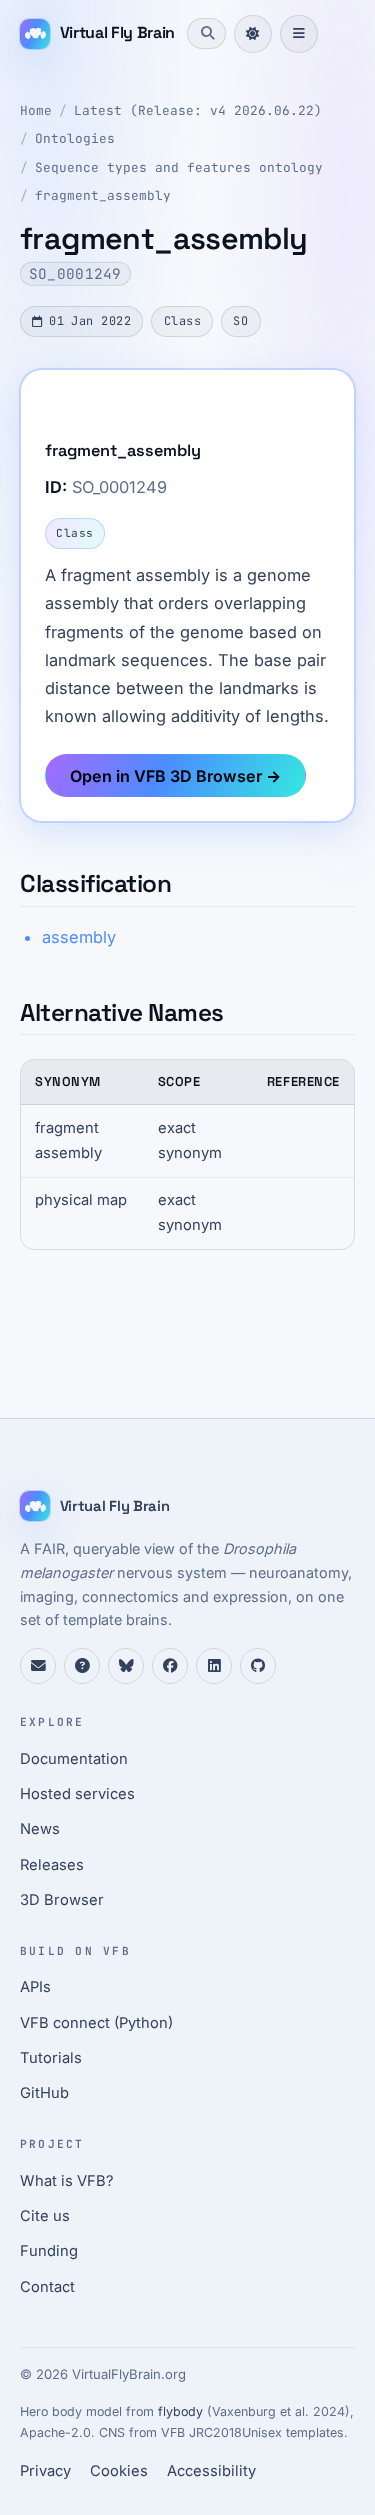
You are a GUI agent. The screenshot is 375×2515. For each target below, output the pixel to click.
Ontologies (75, 138)
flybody (180, 2411)
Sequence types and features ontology (179, 167)
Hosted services (77, 1794)
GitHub (44, 2093)
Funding (49, 2251)
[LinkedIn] (214, 1666)
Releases (52, 1865)
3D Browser (62, 1900)
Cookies (119, 2471)
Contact (47, 2287)
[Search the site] (206, 33)
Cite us (45, 2216)
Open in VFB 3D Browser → (175, 776)
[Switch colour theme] (253, 34)
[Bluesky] (126, 1666)
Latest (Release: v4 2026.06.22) (198, 110)
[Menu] (299, 34)
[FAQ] (82, 1666)
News (40, 1829)
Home (36, 110)
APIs (35, 1987)
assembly (79, 937)
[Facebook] (170, 1666)
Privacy (45, 2471)
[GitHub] (258, 1666)
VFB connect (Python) (96, 2023)
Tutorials (51, 2058)
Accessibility (211, 2471)
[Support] (38, 1666)
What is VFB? (67, 2181)
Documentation (74, 1759)
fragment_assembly (103, 195)
